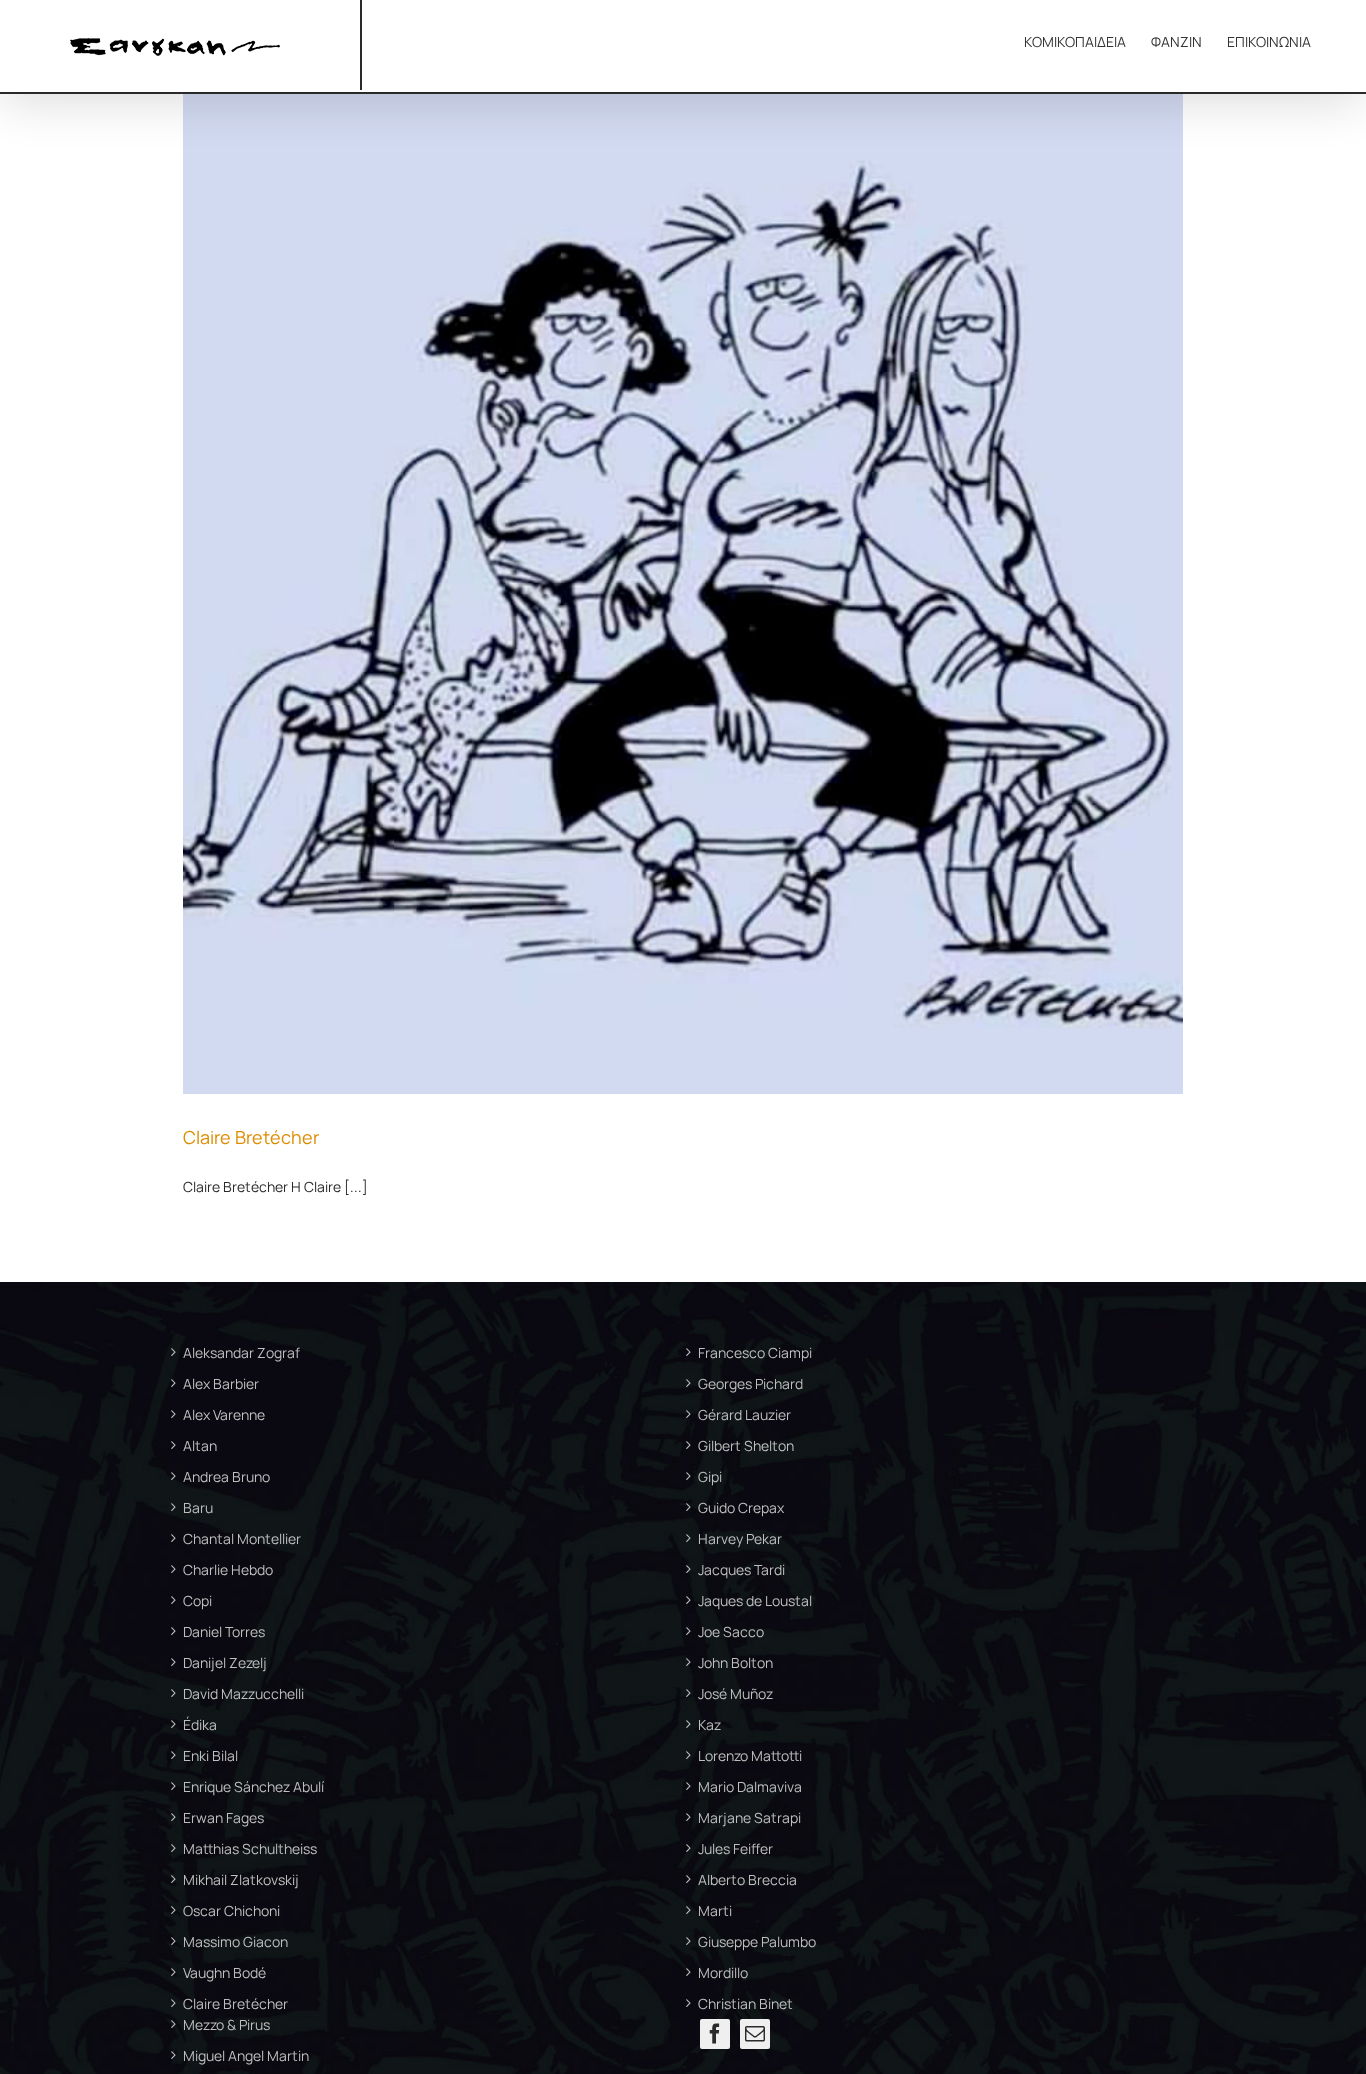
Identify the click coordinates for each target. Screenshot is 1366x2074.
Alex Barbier (221, 1383)
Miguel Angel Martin (246, 2055)
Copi (197, 1600)
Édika (200, 1724)
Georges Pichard (750, 1383)
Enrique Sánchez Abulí (253, 1786)
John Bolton (735, 1662)
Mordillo (723, 1972)
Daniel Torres (224, 1631)
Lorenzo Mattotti (750, 1755)
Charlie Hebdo (228, 1569)
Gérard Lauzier (744, 1414)
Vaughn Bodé (224, 1972)
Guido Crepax (741, 1507)
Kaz (709, 1724)
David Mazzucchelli (243, 1693)
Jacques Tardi (741, 1569)
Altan (200, 1445)
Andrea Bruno (226, 1476)
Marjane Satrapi (749, 1817)
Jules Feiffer (735, 1848)
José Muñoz (735, 1693)
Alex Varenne (224, 1414)
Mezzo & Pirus (226, 2024)
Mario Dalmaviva (750, 1786)
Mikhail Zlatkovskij (241, 1879)
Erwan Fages (223, 1817)
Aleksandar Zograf (241, 1352)
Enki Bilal (210, 1755)
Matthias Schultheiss (250, 1848)
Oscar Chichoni (231, 1910)
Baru (198, 1507)
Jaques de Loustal (755, 1600)
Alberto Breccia (747, 1879)
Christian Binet (745, 2003)
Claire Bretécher (251, 1137)
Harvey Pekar (740, 1538)
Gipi (710, 1476)
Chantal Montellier (242, 1538)
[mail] (755, 2034)
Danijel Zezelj (225, 1662)
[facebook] (715, 2034)
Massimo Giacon (235, 1941)
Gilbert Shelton (746, 1445)
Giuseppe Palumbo (757, 1941)
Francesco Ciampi (755, 1352)
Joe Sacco (731, 1631)
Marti (715, 1910)
